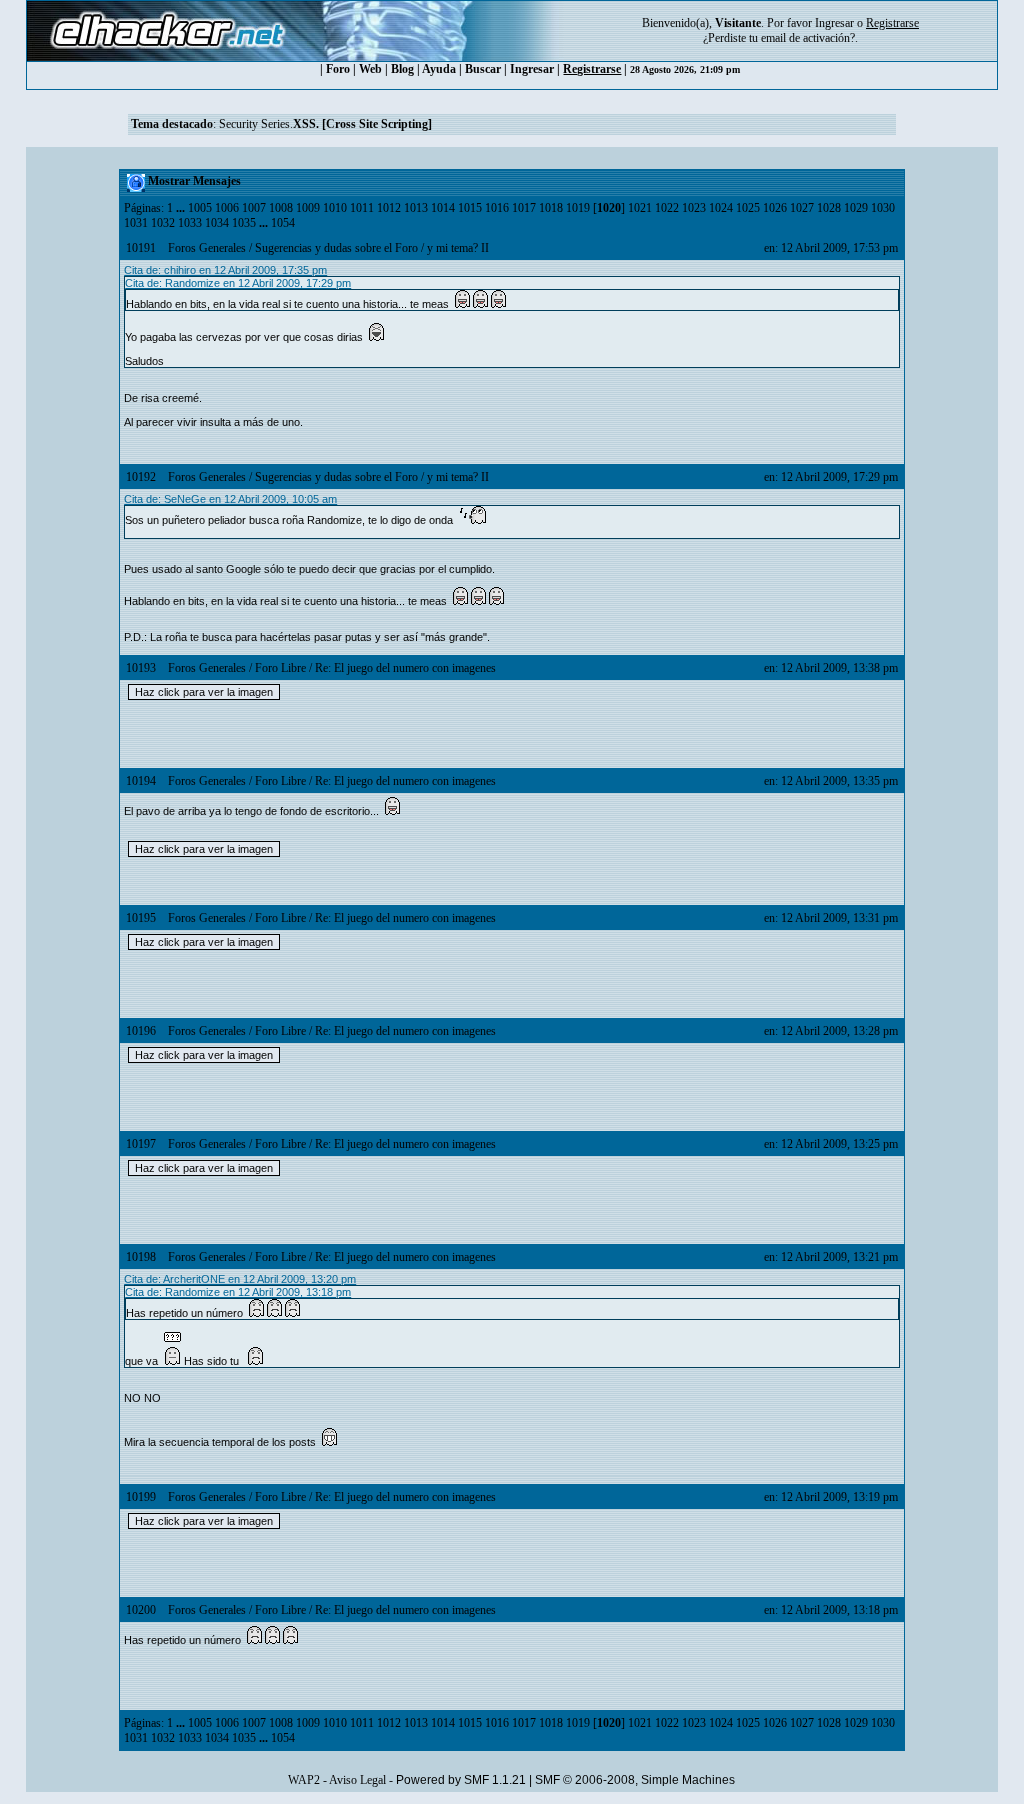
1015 (470, 208)
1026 (775, 208)
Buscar (483, 69)
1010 (335, 208)
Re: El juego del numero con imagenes (405, 668)
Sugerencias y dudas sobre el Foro (336, 248)
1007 (254, 208)
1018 (551, 208)
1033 (190, 223)
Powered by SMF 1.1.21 (461, 1780)
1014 (443, 208)
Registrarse (592, 69)
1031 (136, 223)
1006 (227, 208)
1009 (308, 208)
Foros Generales (207, 248)
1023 (694, 208)
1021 (640, 208)
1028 (829, 208)
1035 (244, 223)
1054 (283, 223)
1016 (497, 208)
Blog (402, 69)
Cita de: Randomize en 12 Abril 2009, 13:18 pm (238, 1292)
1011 (362, 208)
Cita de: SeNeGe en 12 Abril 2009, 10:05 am (230, 499)
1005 (200, 208)
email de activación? (808, 38)
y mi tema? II (458, 248)
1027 (802, 208)
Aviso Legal (357, 1780)
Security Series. (325, 124)
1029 (856, 208)
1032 (163, 223)
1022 (667, 208)
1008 (281, 208)
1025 (748, 208)
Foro (338, 69)
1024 (721, 208)
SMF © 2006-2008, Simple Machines (635, 1780)
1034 (217, 223)
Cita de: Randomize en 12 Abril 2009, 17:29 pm (238, 283)
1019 (578, 208)
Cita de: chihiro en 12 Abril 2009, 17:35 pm (225, 270)
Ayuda (439, 69)
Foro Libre (280, 668)
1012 (389, 208)
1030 (883, 208)
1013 (416, 208)
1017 (524, 208)
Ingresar (834, 23)
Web (370, 69)
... (182, 208)
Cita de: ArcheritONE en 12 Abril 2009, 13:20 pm (240, 1279)
